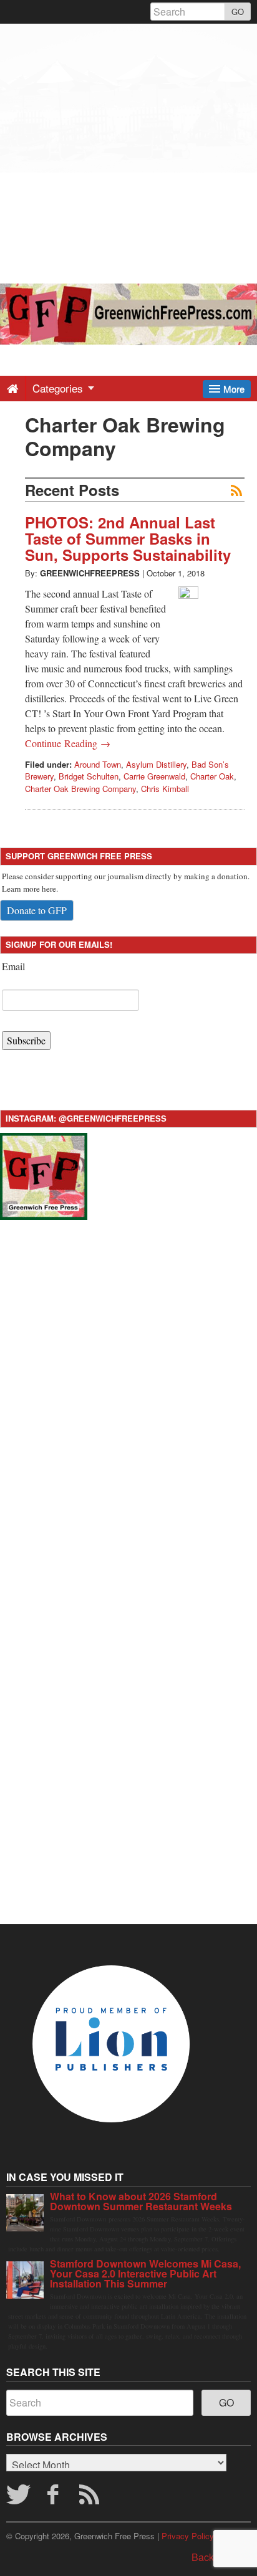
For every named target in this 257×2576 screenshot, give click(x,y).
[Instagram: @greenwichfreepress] (44, 1175)
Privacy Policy (188, 2536)
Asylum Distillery (156, 764)
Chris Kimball (165, 789)
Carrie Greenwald (154, 776)
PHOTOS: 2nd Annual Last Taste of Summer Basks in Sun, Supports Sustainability (128, 539)
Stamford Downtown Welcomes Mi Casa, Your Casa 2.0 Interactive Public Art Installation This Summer (145, 2273)
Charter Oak (212, 776)
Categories (59, 388)
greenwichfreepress (90, 573)
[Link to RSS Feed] (91, 2498)
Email (13, 966)
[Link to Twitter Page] (18, 2498)
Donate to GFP (37, 910)
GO (238, 12)
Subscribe (26, 1040)
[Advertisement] (128, 152)
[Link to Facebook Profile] (55, 2498)
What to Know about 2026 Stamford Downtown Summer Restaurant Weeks (141, 2201)
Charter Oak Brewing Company (80, 789)
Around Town (98, 764)
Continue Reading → (68, 743)
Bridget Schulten (89, 776)
